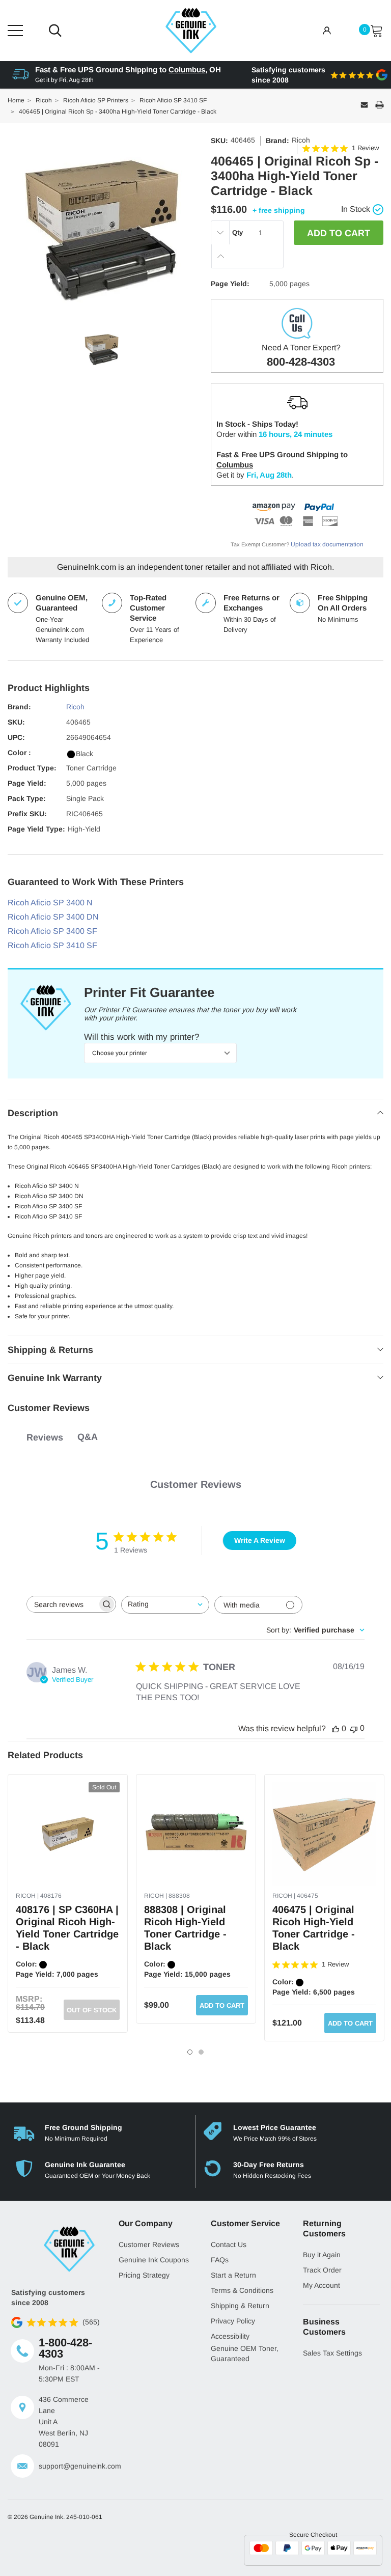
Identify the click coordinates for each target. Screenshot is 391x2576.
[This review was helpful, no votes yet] (336, 1729)
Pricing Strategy (144, 2275)
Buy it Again (322, 2255)
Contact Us (229, 2245)
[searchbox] (62, 1604)
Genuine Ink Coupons (154, 2260)
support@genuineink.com (71, 2466)
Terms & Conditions (242, 2290)
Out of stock (92, 2010)
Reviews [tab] (45, 1437)
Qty (238, 232)
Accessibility (230, 2336)
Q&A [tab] (88, 1437)
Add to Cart (222, 2005)
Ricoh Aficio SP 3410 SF (52, 945)
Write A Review (260, 1540)
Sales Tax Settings (332, 2353)
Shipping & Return (240, 2306)
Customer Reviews (149, 2245)
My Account (322, 2285)
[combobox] (165, 1605)
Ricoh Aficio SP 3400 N (50, 903)
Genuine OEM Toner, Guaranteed (245, 2353)
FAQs (220, 2260)
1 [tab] (190, 2052)
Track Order (322, 2270)
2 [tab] (201, 2052)
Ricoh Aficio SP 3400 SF (52, 931)
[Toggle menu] (15, 31)
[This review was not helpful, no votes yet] (354, 1728)
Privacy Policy (233, 2321)
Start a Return (233, 2275)
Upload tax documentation (327, 544)
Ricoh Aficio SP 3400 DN (53, 917)
